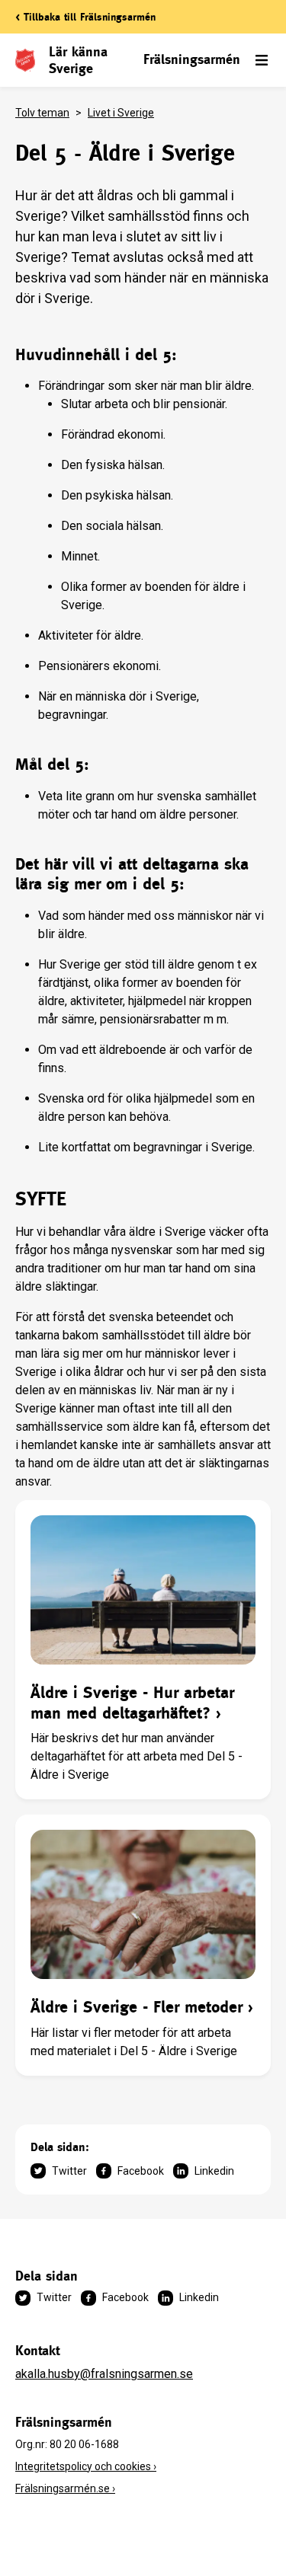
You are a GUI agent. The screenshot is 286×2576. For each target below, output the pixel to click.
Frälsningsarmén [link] (192, 59)
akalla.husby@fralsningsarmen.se (104, 2374)
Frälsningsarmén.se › (65, 2488)
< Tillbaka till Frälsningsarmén (85, 17)
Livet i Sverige (121, 113)
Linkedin (214, 2171)
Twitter (69, 2171)
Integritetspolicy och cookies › (86, 2466)
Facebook (141, 2171)
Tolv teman (42, 113)
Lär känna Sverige (78, 60)
